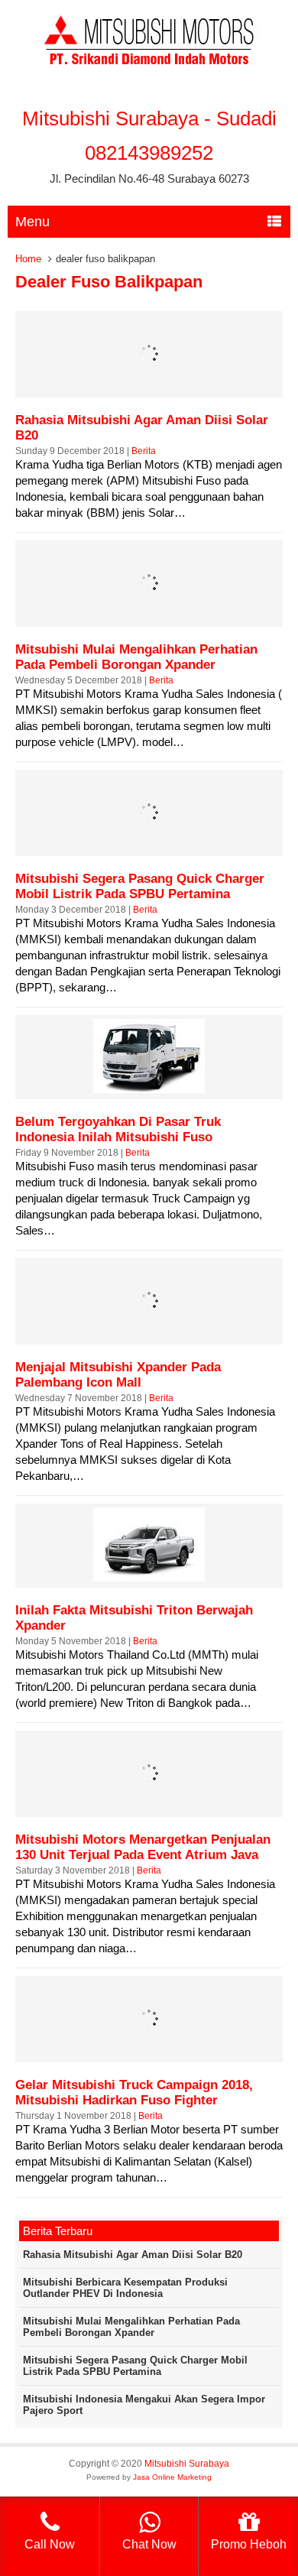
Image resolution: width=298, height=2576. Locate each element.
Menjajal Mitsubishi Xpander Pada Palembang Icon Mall (118, 1375)
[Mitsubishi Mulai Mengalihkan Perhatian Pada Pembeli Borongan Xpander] (149, 616)
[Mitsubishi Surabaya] (149, 68)
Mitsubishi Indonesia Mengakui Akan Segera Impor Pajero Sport (144, 2405)
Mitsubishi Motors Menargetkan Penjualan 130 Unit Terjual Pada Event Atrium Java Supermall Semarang (143, 1855)
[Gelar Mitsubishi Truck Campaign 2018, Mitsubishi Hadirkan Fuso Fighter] (149, 2052)
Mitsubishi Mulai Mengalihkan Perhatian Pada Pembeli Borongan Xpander (136, 657)
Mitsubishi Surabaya (187, 2464)
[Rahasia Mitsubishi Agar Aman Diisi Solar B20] (149, 387)
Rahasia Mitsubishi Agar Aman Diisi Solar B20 (133, 2255)
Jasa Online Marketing (172, 2477)
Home (28, 259)
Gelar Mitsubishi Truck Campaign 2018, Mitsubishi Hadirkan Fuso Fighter (134, 2093)
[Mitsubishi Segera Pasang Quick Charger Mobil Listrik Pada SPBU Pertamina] (149, 846)
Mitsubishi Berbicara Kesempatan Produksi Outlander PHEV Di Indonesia (125, 2288)
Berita (144, 451)
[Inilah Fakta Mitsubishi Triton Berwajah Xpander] (149, 1577)
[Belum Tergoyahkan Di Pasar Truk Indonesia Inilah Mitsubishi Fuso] (149, 1089)
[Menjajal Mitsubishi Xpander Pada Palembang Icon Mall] (149, 1334)
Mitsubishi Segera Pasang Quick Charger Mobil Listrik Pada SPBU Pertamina (140, 886)
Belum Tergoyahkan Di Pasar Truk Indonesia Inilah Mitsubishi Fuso (118, 1129)
